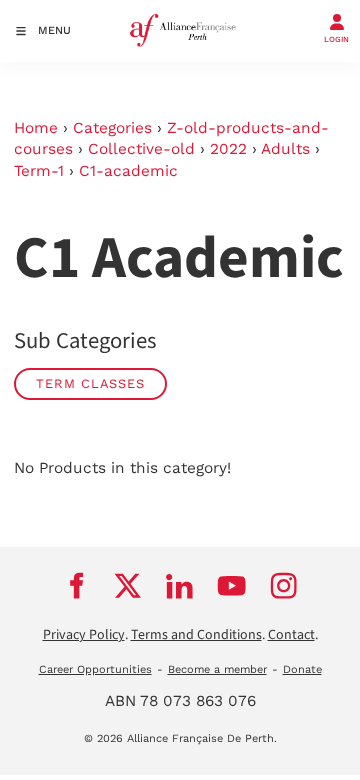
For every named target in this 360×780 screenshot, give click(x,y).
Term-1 (39, 171)
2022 (228, 149)
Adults (285, 149)
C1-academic (128, 171)
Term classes (90, 383)
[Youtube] (232, 586)
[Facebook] (76, 586)
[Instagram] (284, 586)
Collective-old (141, 149)
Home (36, 128)
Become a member (217, 669)
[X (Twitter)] (128, 586)
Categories (112, 128)
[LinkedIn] (180, 586)
